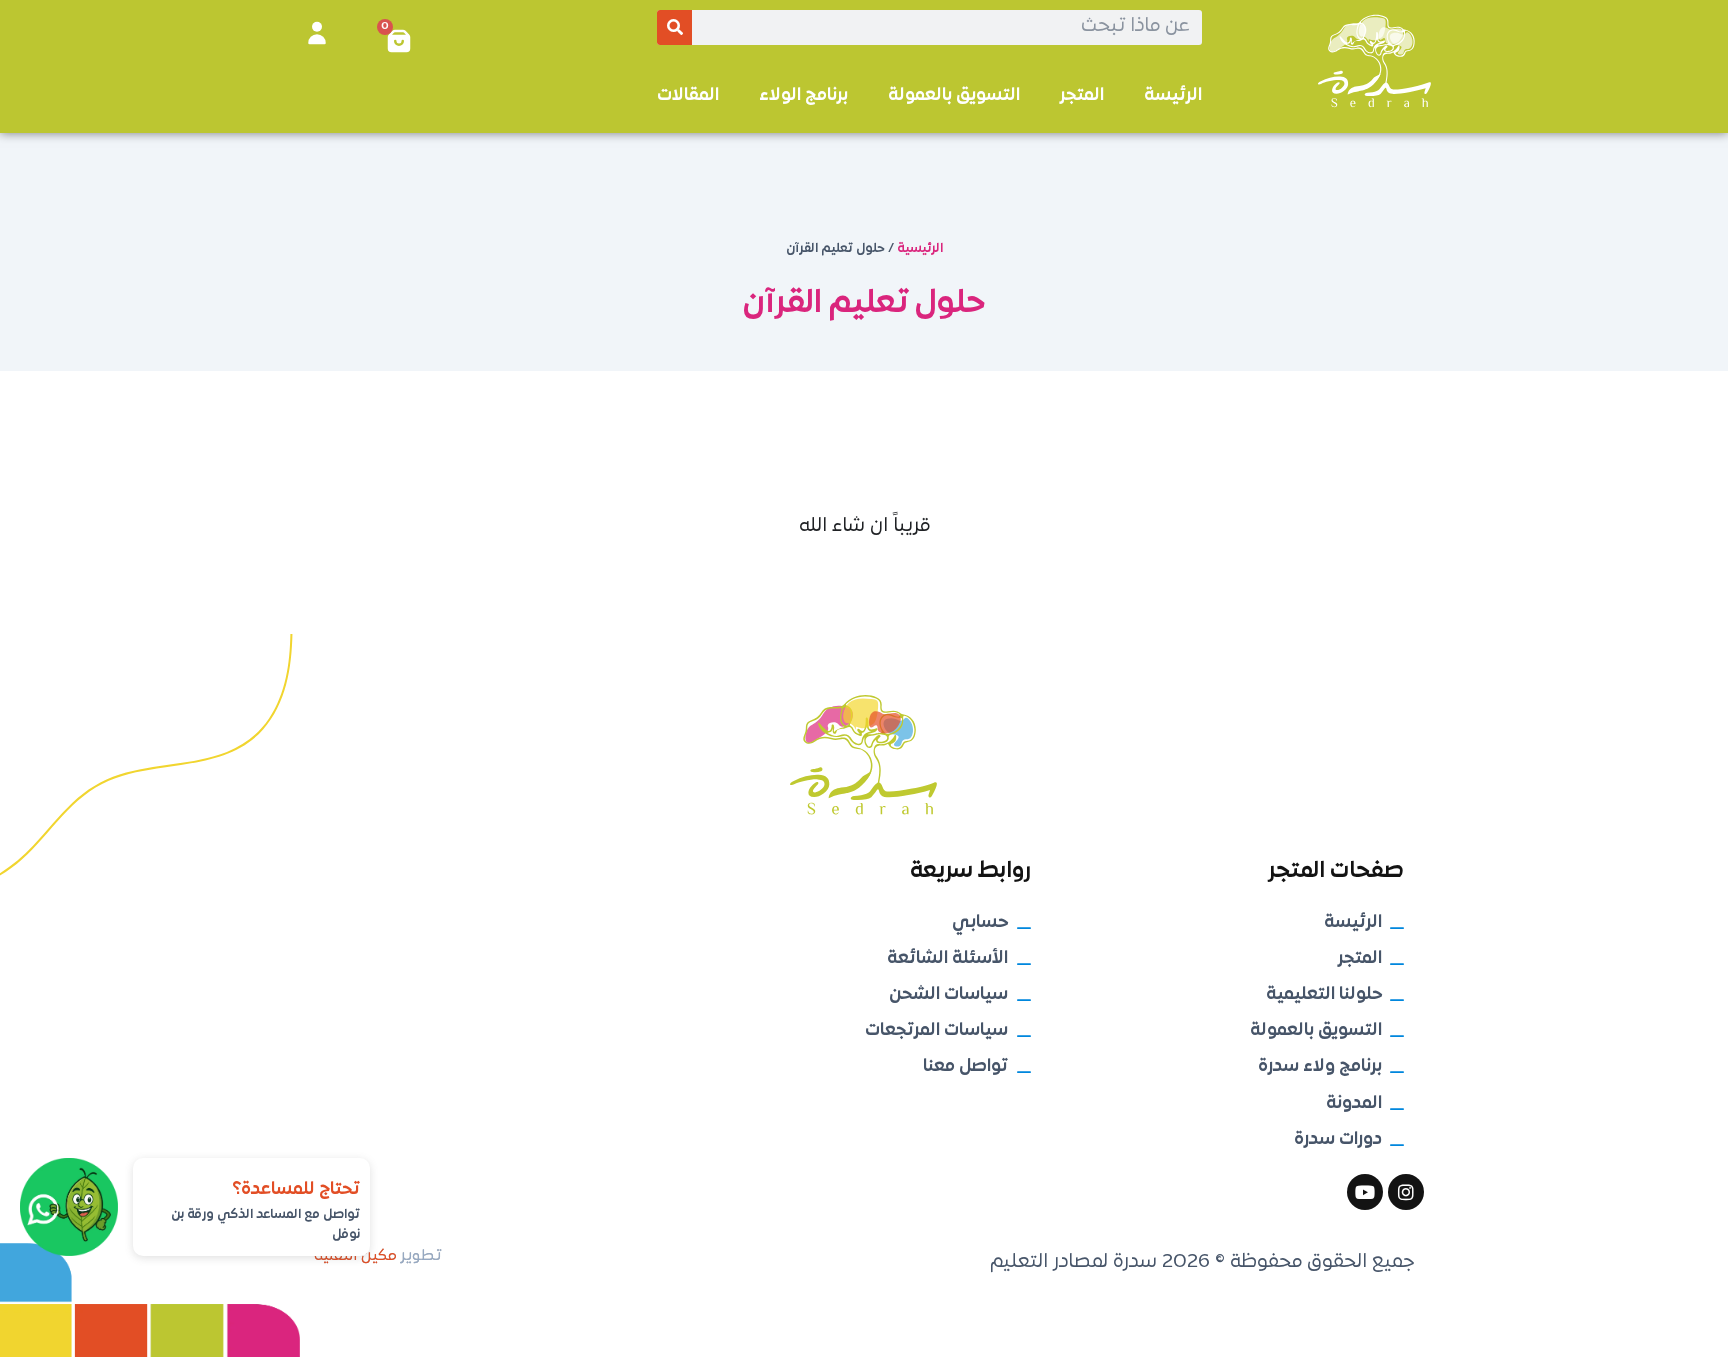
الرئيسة (1173, 95)
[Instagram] (1406, 1192)
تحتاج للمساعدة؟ (296, 1189)
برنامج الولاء (803, 95)
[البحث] (674, 27)
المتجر (1082, 95)
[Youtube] (1365, 1192)
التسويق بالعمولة (954, 95)
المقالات (688, 95)
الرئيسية (920, 248)
